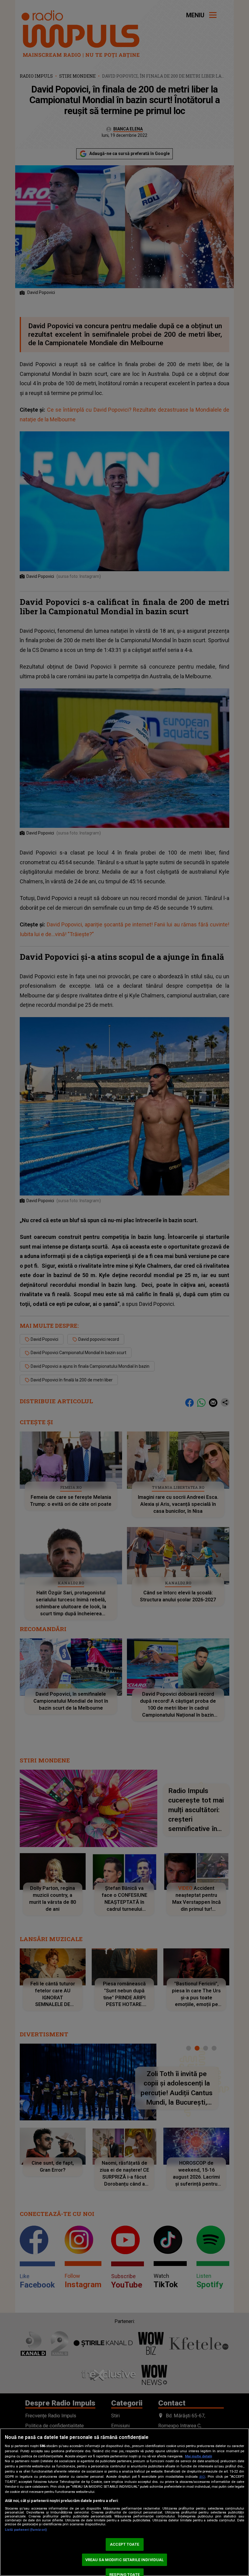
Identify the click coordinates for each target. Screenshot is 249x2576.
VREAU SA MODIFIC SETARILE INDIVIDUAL (125, 2560)
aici (202, 2477)
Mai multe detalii (198, 2456)
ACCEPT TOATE (124, 2544)
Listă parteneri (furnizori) (26, 2530)
